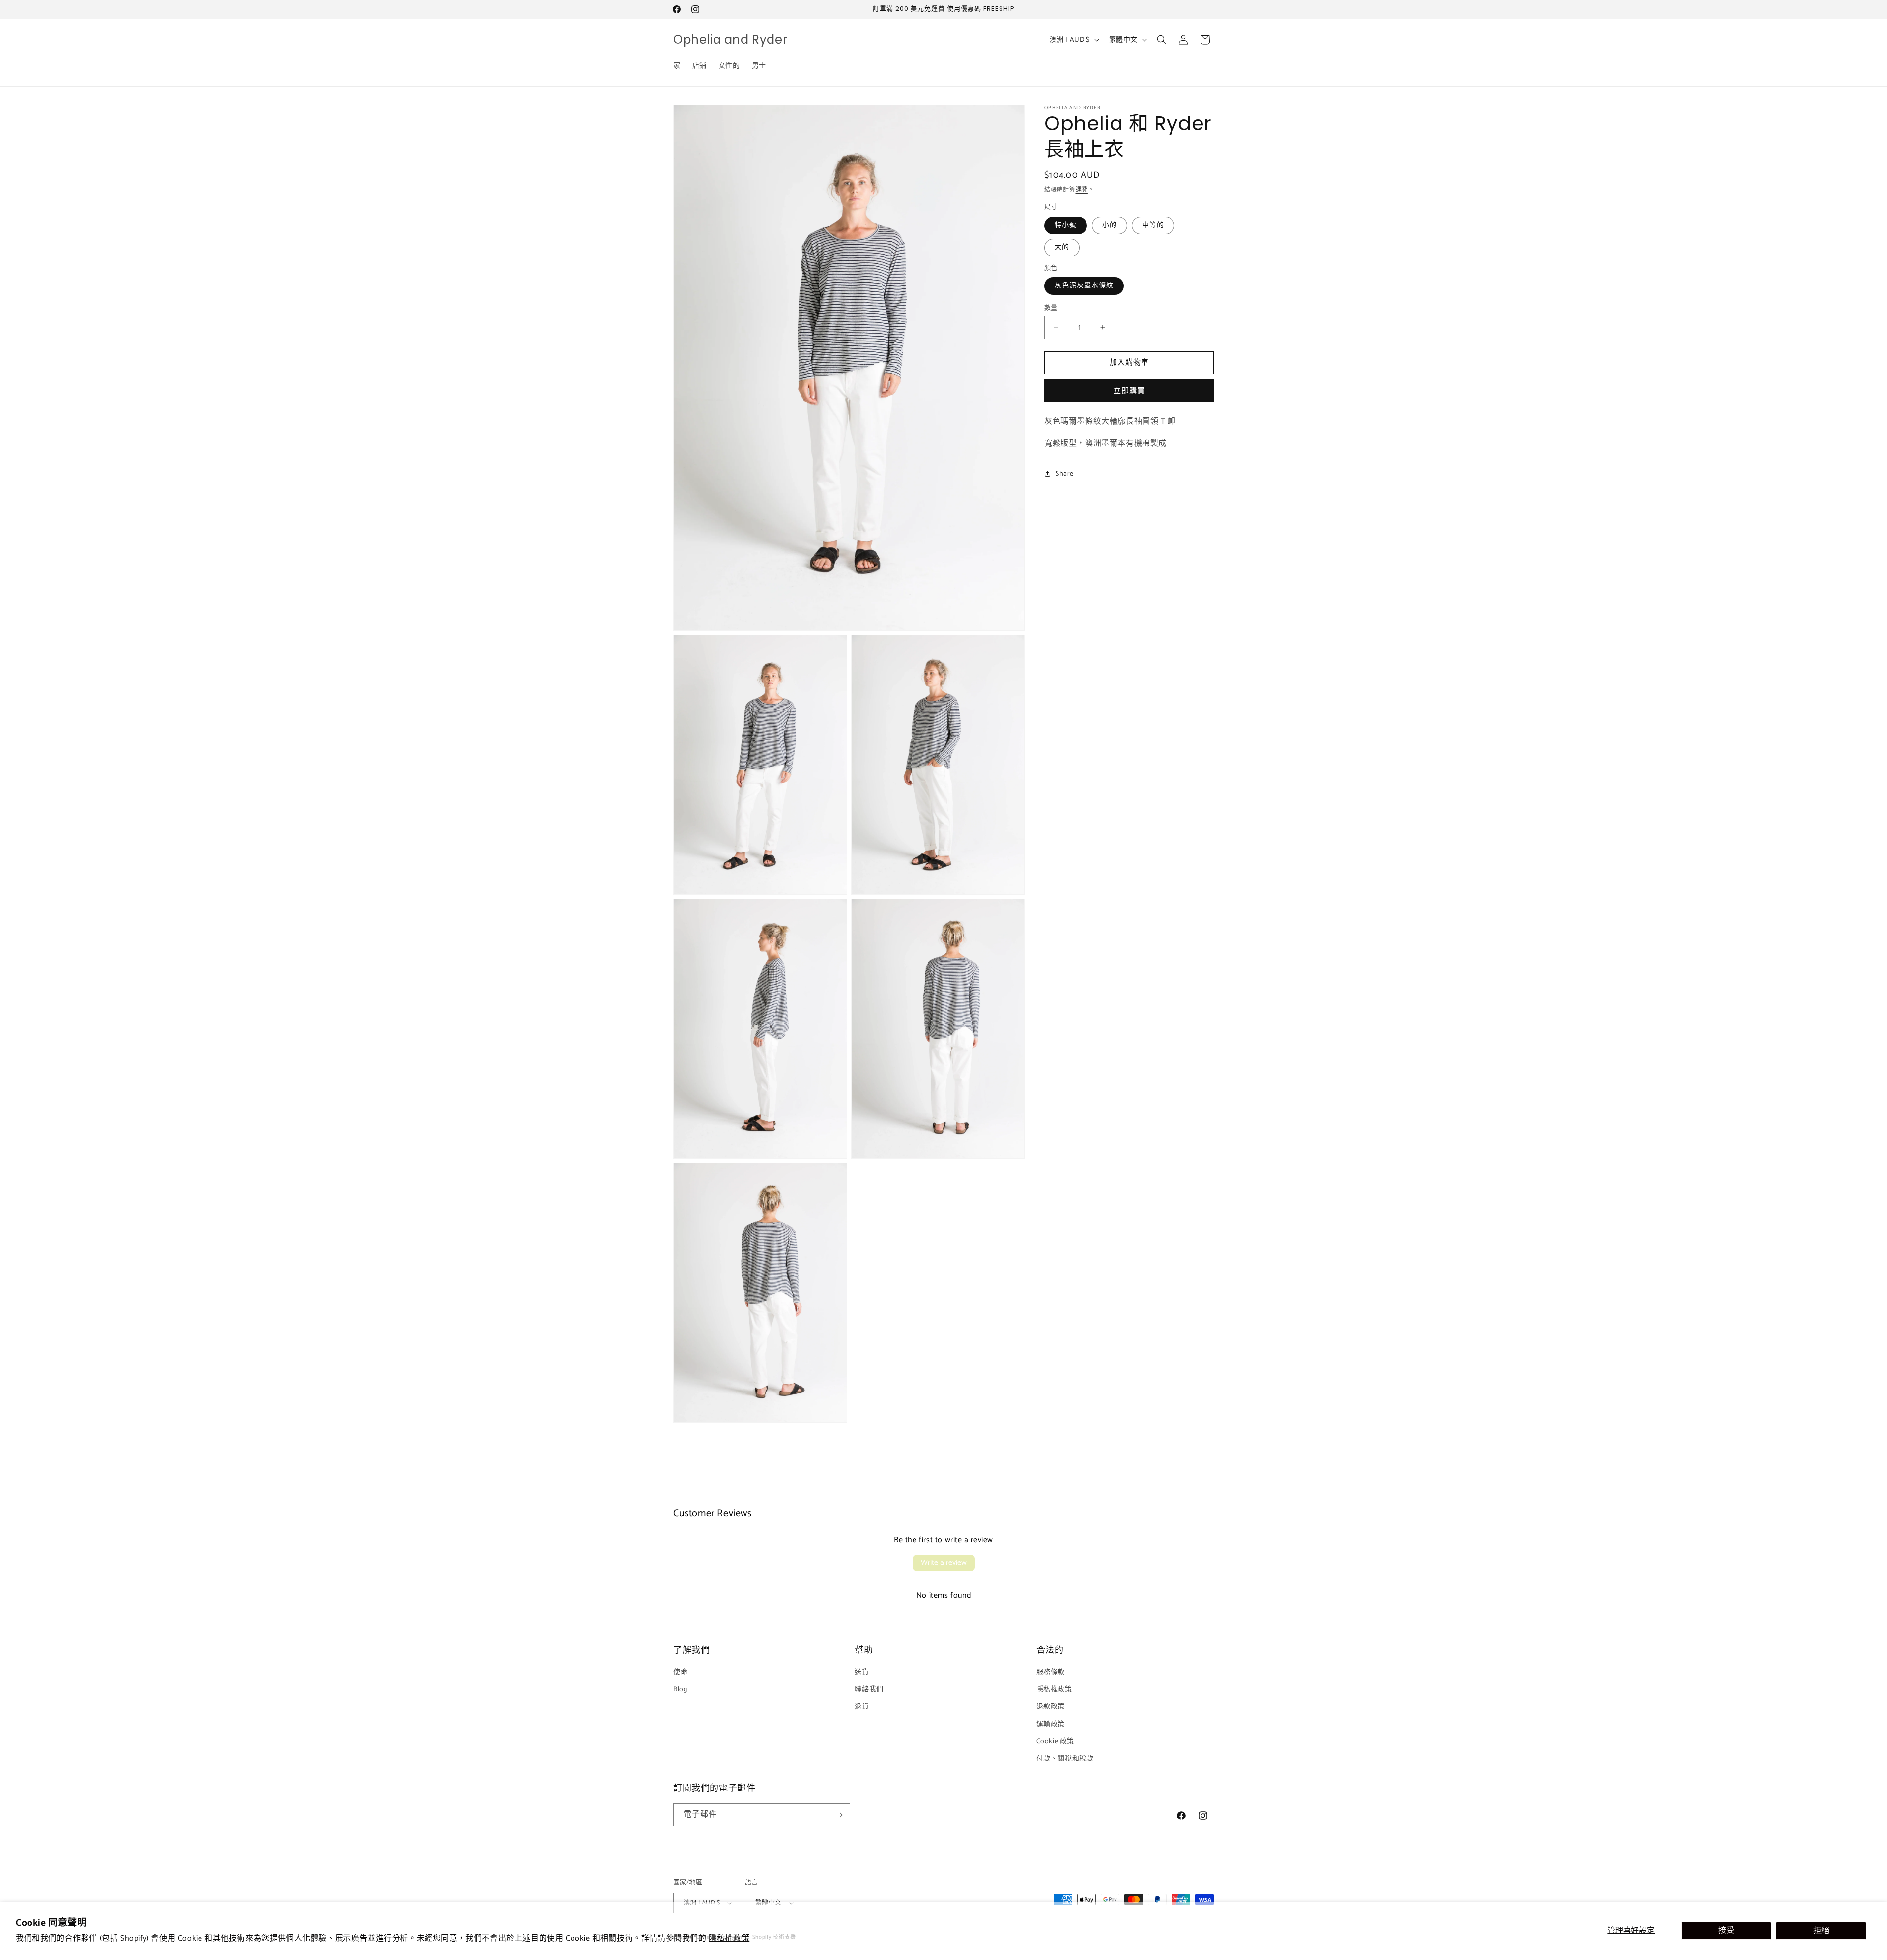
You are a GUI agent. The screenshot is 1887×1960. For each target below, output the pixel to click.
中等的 (1153, 225)
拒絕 (1821, 1931)
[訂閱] (839, 1815)
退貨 (862, 1707)
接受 (1726, 1931)
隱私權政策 (729, 1939)
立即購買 (1129, 391)
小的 (1110, 225)
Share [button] (1065, 474)
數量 (1051, 308)
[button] (1162, 40)
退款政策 (1051, 1707)
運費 (1082, 190)
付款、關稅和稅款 (1065, 1759)
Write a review (944, 1563)
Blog (680, 1690)
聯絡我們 (869, 1690)
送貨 (862, 1672)
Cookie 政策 (1055, 1742)
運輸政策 (1051, 1724)
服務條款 (1051, 1672)
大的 (1062, 247)
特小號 (1066, 225)
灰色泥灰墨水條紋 (1084, 286)
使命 (680, 1672)
